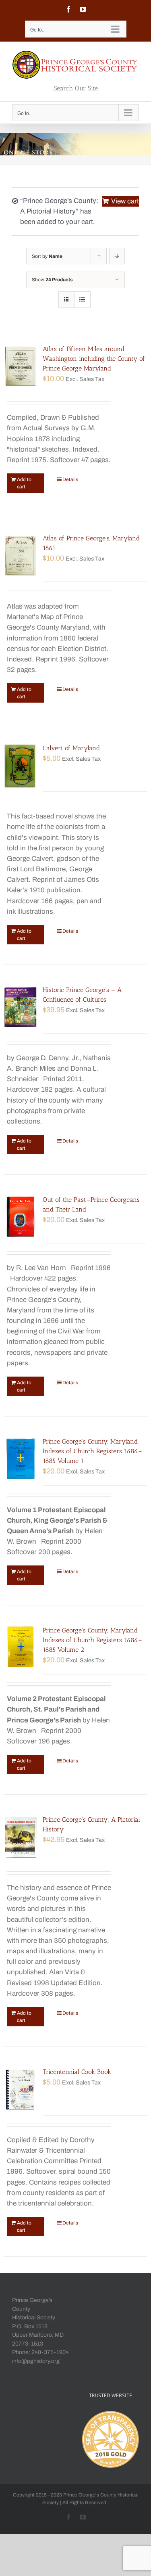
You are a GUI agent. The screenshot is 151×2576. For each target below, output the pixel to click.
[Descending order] (117, 256)
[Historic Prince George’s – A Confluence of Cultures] (21, 1007)
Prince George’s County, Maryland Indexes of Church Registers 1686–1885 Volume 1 (92, 1451)
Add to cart (24, 483)
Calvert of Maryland (71, 748)
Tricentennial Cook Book (77, 2072)
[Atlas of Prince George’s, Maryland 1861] (21, 556)
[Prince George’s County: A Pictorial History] (21, 1837)
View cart (125, 201)
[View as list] (82, 300)
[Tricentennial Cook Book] (21, 2089)
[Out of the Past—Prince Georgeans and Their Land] (21, 1217)
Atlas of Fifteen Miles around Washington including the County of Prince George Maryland (94, 359)
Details (70, 479)
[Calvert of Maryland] (21, 766)
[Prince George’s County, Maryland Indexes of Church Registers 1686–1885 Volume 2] (21, 1648)
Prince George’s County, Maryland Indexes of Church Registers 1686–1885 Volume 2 (92, 1640)
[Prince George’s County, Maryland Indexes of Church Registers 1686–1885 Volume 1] (21, 1459)
